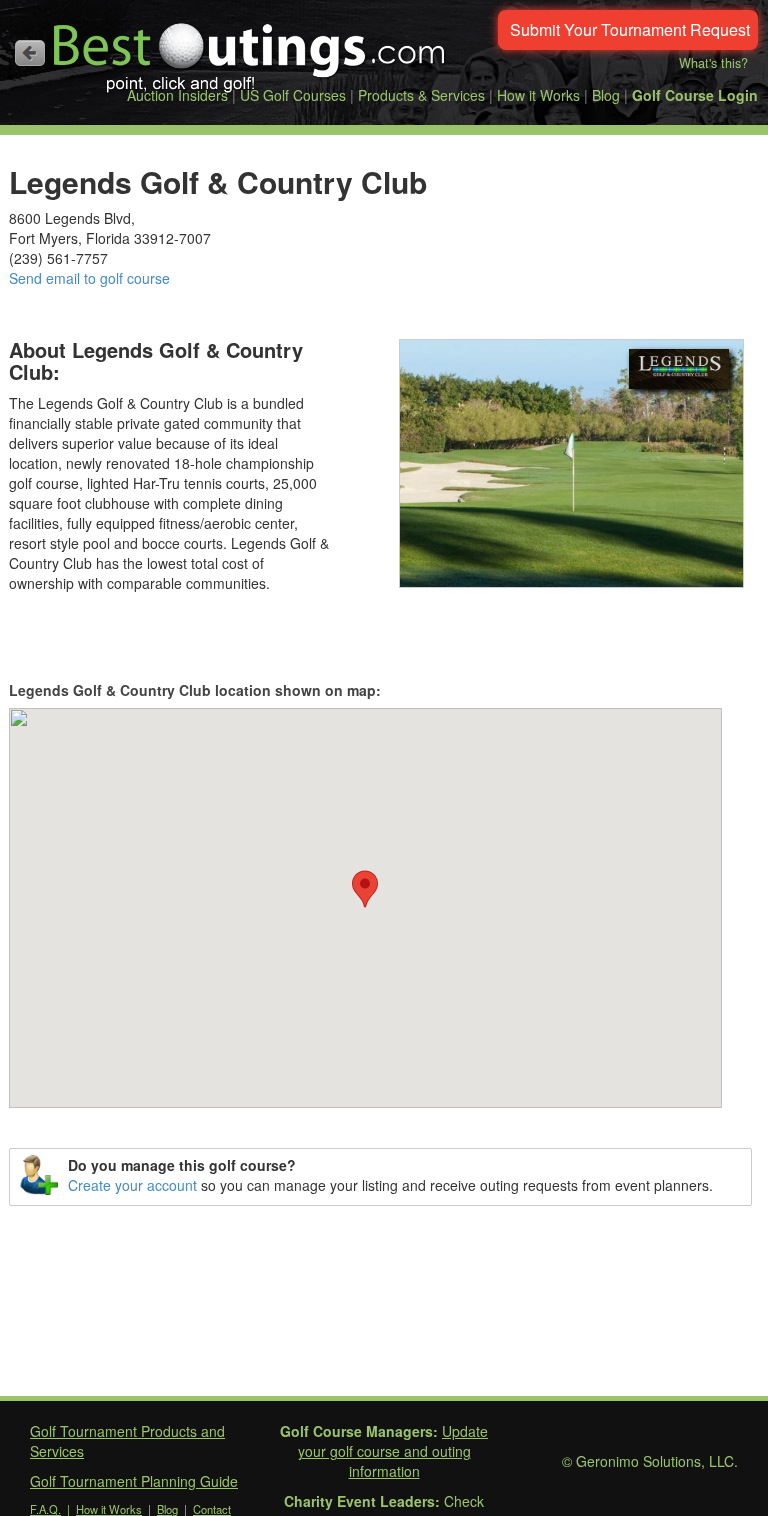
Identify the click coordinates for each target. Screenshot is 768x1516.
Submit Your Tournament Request (630, 29)
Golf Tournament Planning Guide (134, 1481)
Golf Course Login (695, 95)
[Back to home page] (30, 53)
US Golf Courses (293, 95)
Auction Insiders (177, 95)
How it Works (538, 95)
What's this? (713, 63)
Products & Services (421, 95)
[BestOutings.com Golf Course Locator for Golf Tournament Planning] (250, 50)
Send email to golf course (89, 278)
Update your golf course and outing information (393, 1451)
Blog (606, 95)
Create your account (132, 1185)
